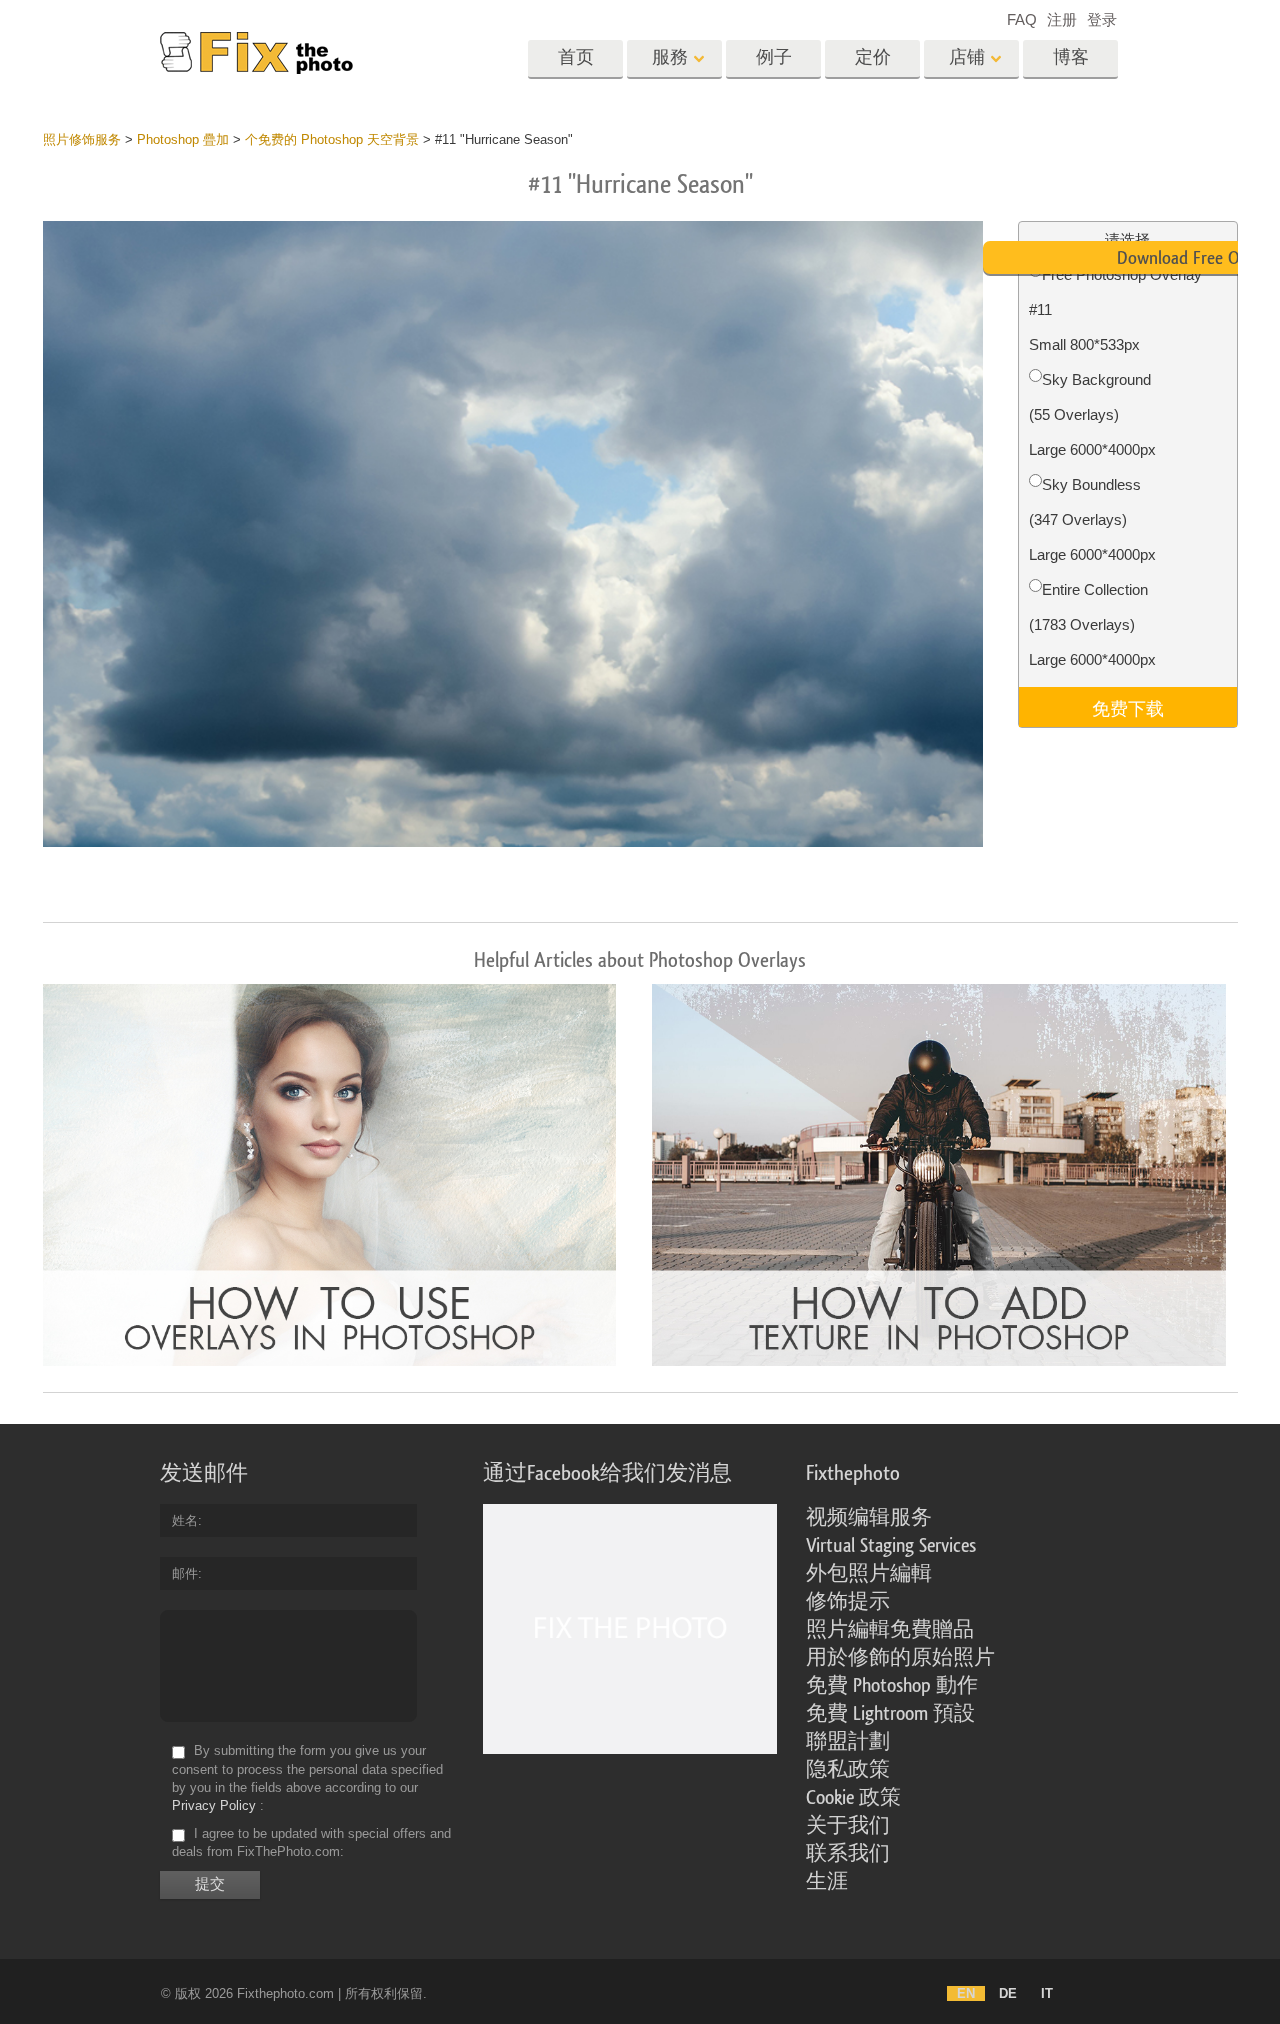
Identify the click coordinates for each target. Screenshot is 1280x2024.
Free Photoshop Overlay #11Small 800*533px (1115, 309)
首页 (576, 57)
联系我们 (848, 1854)
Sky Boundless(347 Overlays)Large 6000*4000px (1092, 519)
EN (966, 1993)
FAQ (1022, 19)
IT (1047, 1993)
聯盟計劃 (848, 1742)
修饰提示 (848, 1602)
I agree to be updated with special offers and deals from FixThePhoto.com (311, 1842)
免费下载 (1128, 707)
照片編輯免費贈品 (890, 1630)
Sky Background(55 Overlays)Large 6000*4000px (1092, 414)
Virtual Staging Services (891, 1546)
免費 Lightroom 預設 (890, 1714)
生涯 (827, 1882)
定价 (873, 57)
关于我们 (848, 1826)
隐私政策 (848, 1770)
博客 (1071, 57)
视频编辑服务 (869, 1518)
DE (1008, 1993)
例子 (774, 57)
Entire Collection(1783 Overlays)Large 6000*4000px (1092, 624)
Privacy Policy (214, 1805)
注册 (1062, 19)
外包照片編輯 (869, 1574)
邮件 (185, 1573)
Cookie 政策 (853, 1798)
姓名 (185, 1520)
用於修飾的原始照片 (900, 1658)
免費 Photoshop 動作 (892, 1686)
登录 (1102, 19)
